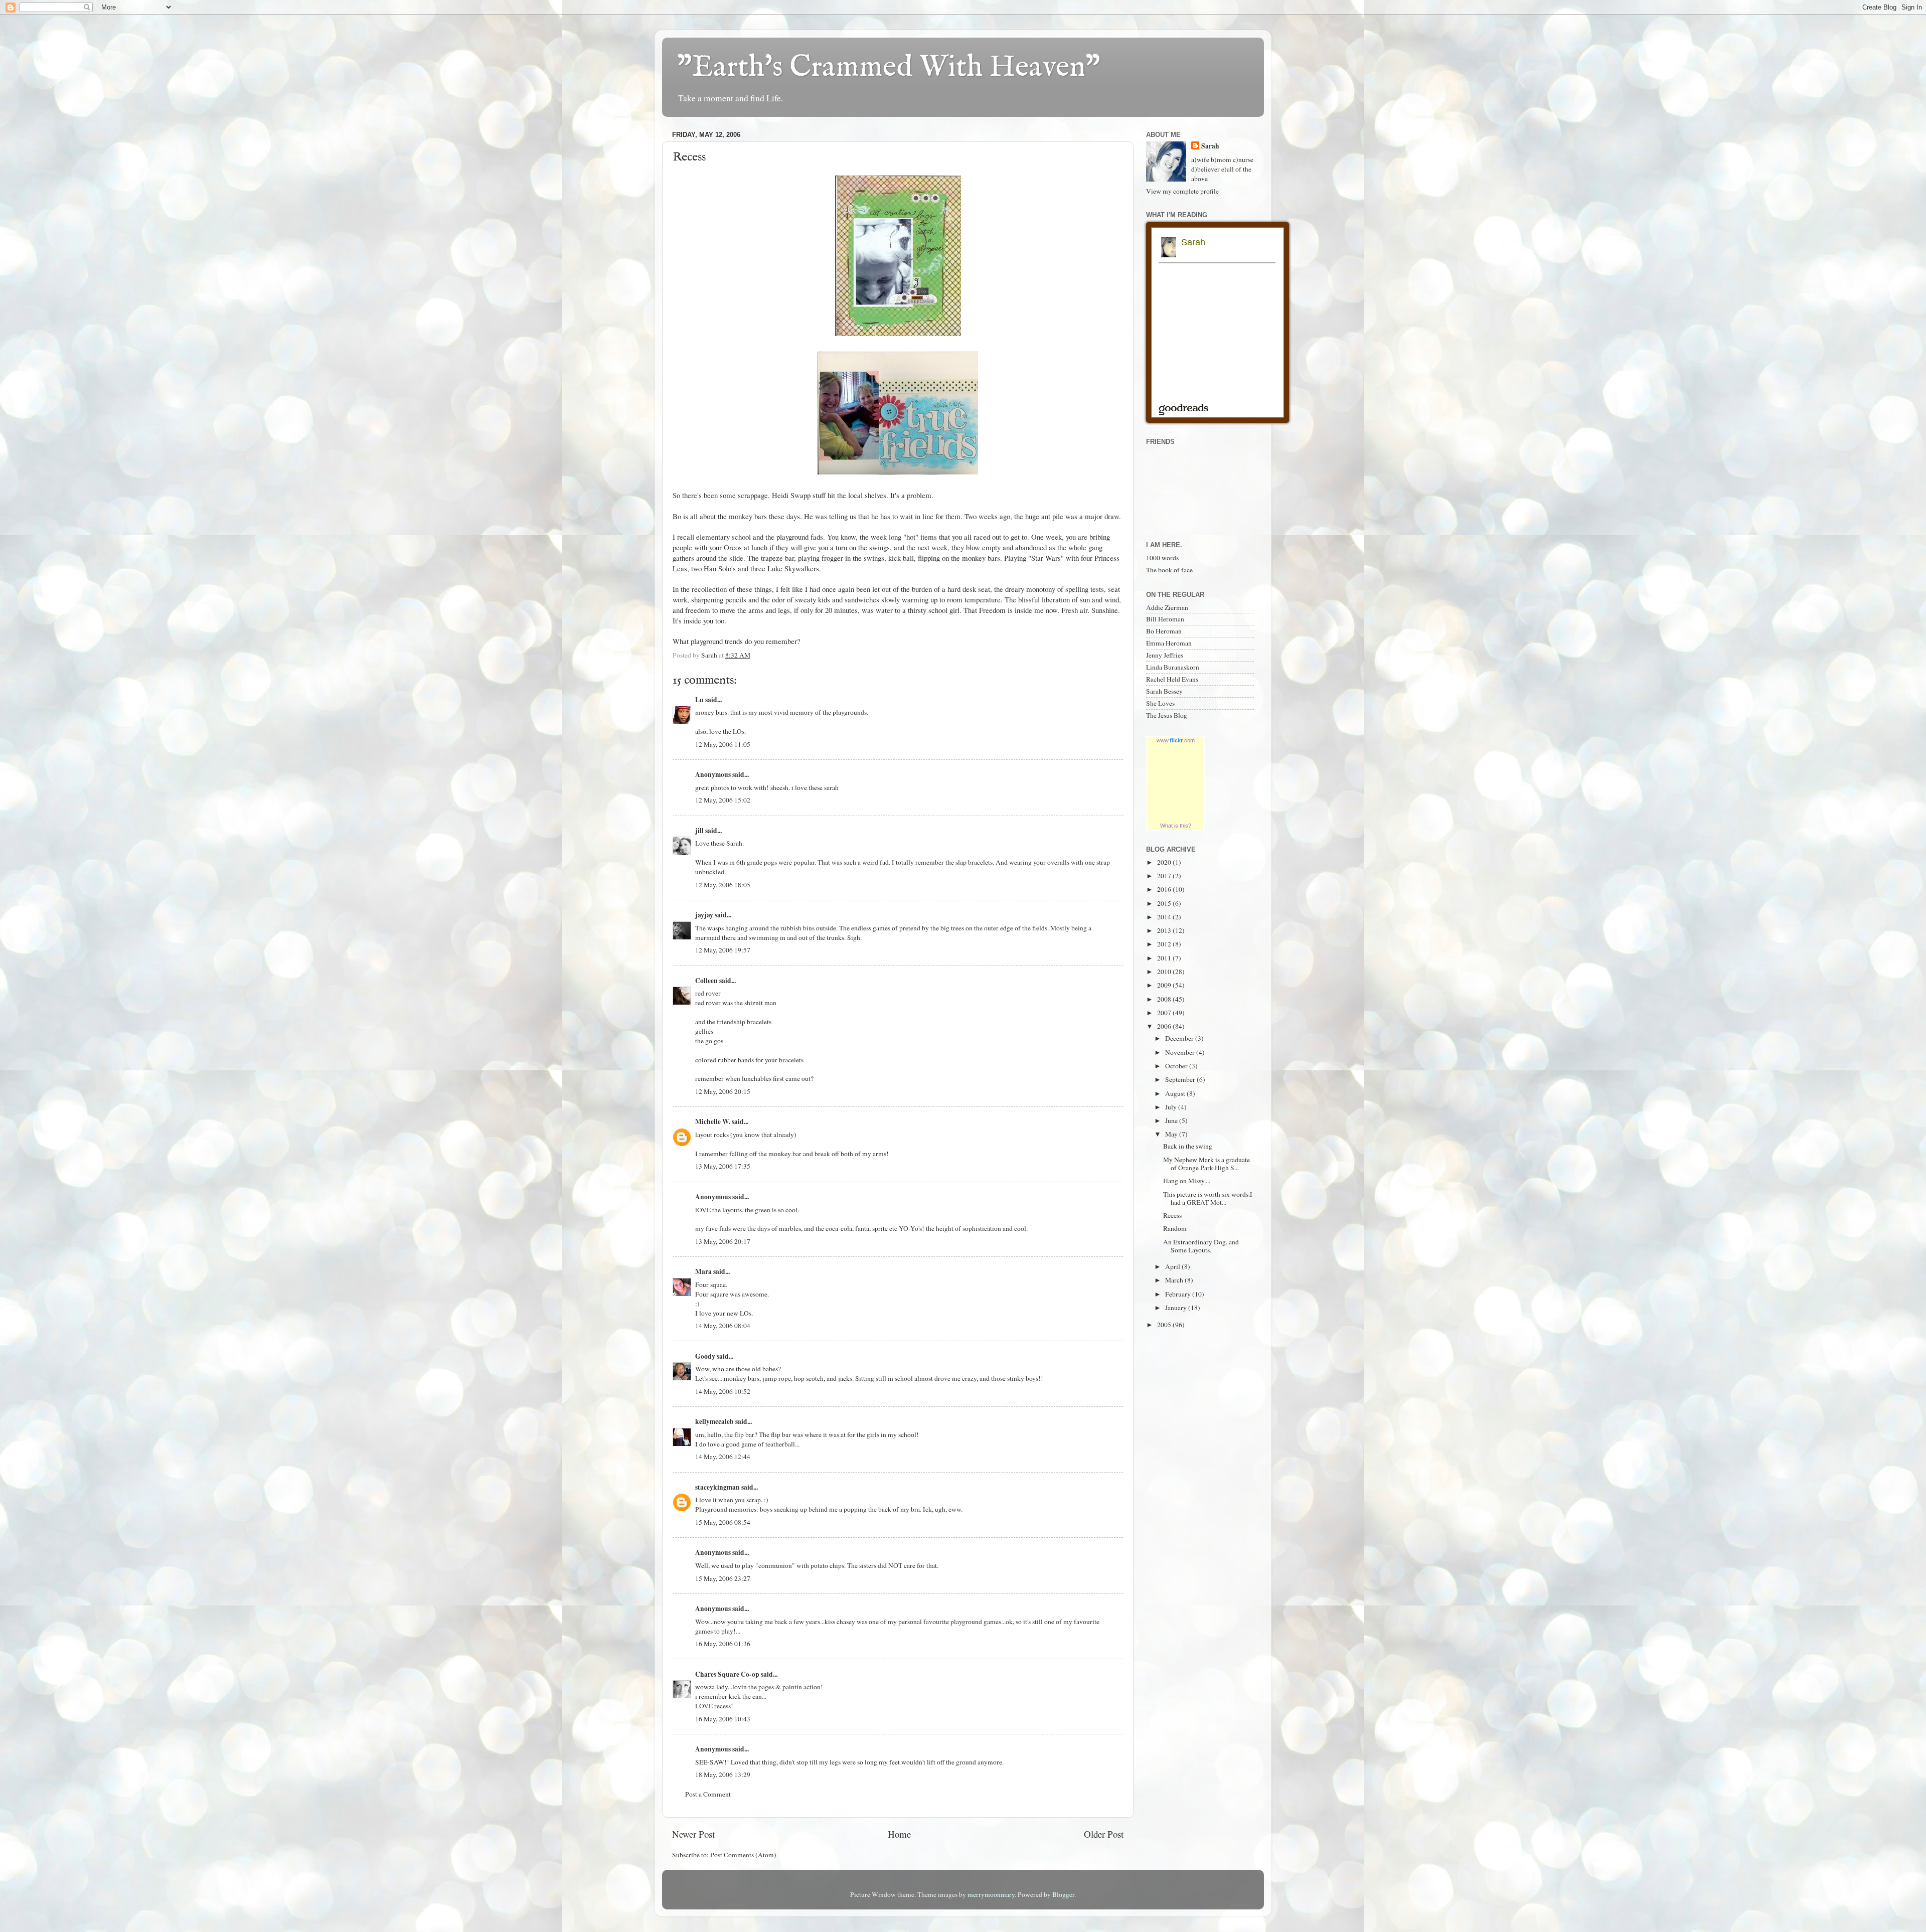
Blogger (1063, 1894)
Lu (699, 700)
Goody (705, 1356)
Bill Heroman (1165, 619)
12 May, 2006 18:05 (723, 885)
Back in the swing (1188, 1146)
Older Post (1104, 1834)
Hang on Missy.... (1187, 1181)
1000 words (1162, 558)
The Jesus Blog (1167, 715)
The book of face (1169, 570)
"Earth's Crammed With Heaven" (889, 68)
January (1177, 1308)
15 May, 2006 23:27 (723, 1578)
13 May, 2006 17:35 (723, 1166)
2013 (1165, 930)
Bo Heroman (1164, 631)
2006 (1165, 1026)
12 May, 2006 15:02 (723, 800)
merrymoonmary (991, 1894)
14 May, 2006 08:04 (723, 1326)
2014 (1165, 917)
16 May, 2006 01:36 (723, 1644)
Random (1175, 1228)
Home (899, 1834)
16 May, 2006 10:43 (723, 1719)
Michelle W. (713, 1121)
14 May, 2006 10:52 (723, 1391)
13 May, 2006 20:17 (723, 1241)
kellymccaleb (714, 1421)
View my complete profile (1182, 191)
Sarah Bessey (1164, 691)
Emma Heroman (1169, 643)
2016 (1165, 889)
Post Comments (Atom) (743, 1855)
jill (699, 831)
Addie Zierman (1167, 607)
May (1172, 1134)
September (1181, 1079)
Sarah (1210, 146)
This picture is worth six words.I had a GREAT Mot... (1208, 1198)
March (1175, 1280)
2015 (1165, 903)
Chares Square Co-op (727, 1674)
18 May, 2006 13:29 (723, 1775)
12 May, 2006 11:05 (723, 744)
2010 (1165, 972)
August (1176, 1093)
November (1181, 1052)
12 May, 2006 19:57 (723, 950)
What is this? (1176, 826)
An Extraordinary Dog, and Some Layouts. (1201, 1246)
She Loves (1160, 703)
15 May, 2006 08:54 (723, 1522)
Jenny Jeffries (1165, 655)
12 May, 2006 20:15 (723, 1091)
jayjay (704, 915)
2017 (1165, 876)
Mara (703, 1271)
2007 (1165, 1013)
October (1177, 1066)
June (1172, 1120)
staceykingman (717, 1487)
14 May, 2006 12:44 (723, 1457)
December (1180, 1038)
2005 (1165, 1325)
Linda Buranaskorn (1173, 667)
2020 (1165, 862)
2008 (1165, 999)
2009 (1165, 985)
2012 (1165, 944)
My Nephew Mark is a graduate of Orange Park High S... (1207, 1164)
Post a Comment (708, 1794)
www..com (1176, 740)
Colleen (706, 981)
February (1179, 1294)
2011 (1165, 958)
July (1172, 1107)
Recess (1172, 1215)
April (1173, 1266)
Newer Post (693, 1834)
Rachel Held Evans (1172, 679)
